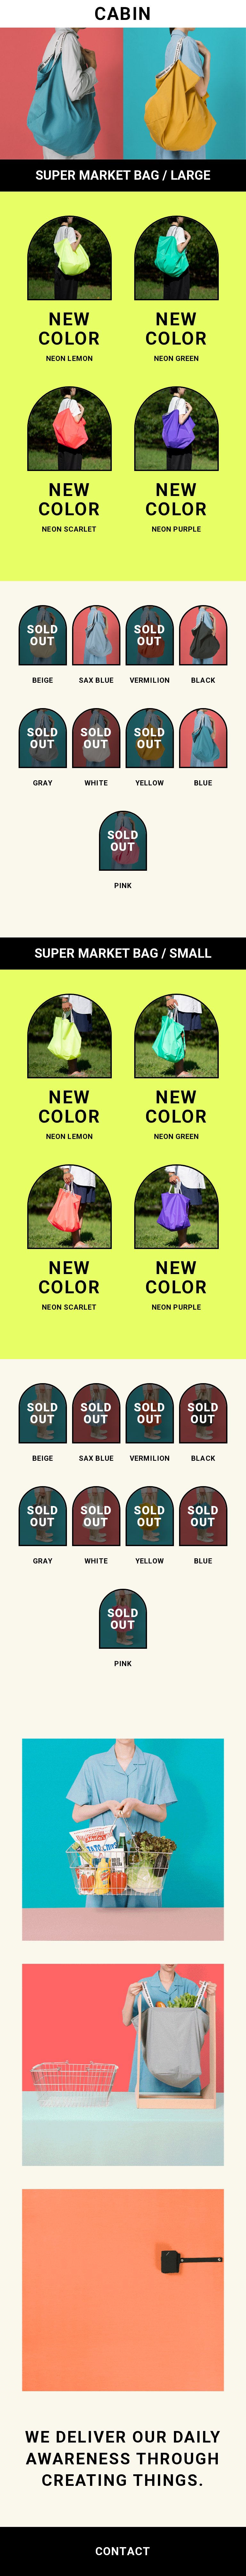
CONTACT (123, 2551)
